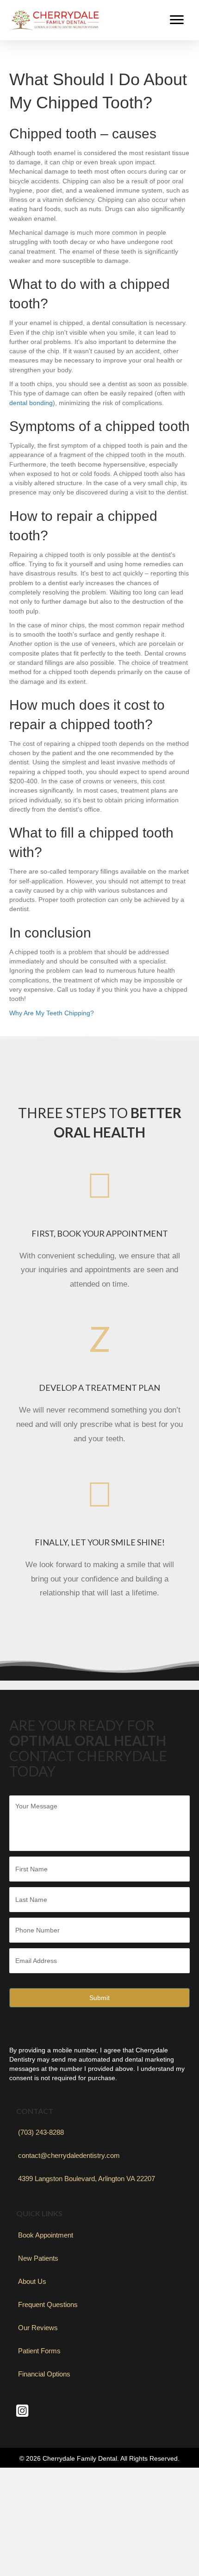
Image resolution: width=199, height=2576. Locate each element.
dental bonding (31, 403)
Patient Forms (39, 2351)
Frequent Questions (48, 2304)
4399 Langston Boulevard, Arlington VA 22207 (87, 2179)
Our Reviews (38, 2328)
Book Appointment (46, 2235)
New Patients (38, 2258)
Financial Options (44, 2374)
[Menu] (177, 20)
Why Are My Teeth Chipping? (52, 1013)
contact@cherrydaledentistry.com (69, 2155)
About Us (32, 2281)
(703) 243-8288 (41, 2132)
